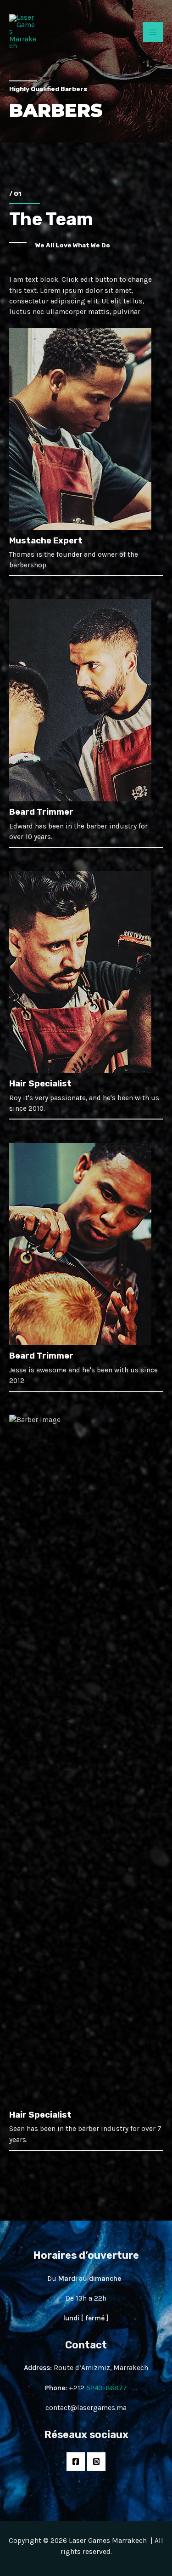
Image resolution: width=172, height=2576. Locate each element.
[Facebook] (76, 2462)
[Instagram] (96, 2462)
